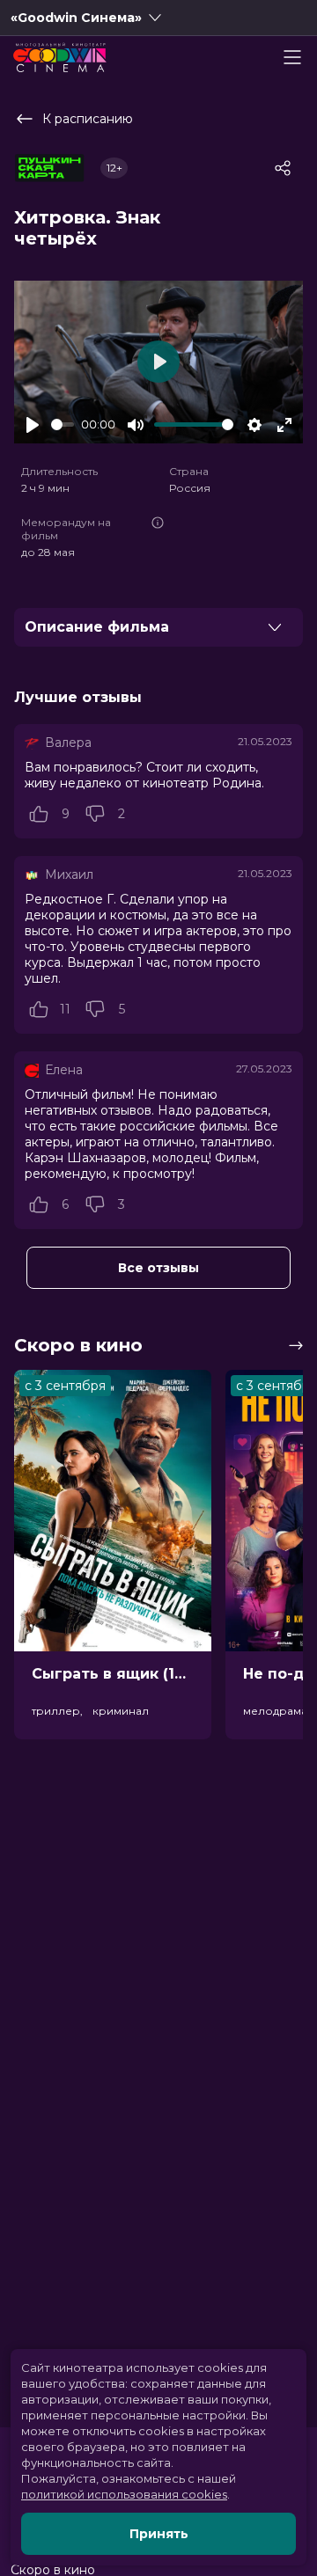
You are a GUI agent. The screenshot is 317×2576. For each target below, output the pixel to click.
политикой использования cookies (124, 2494)
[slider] (63, 424)
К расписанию (88, 119)
